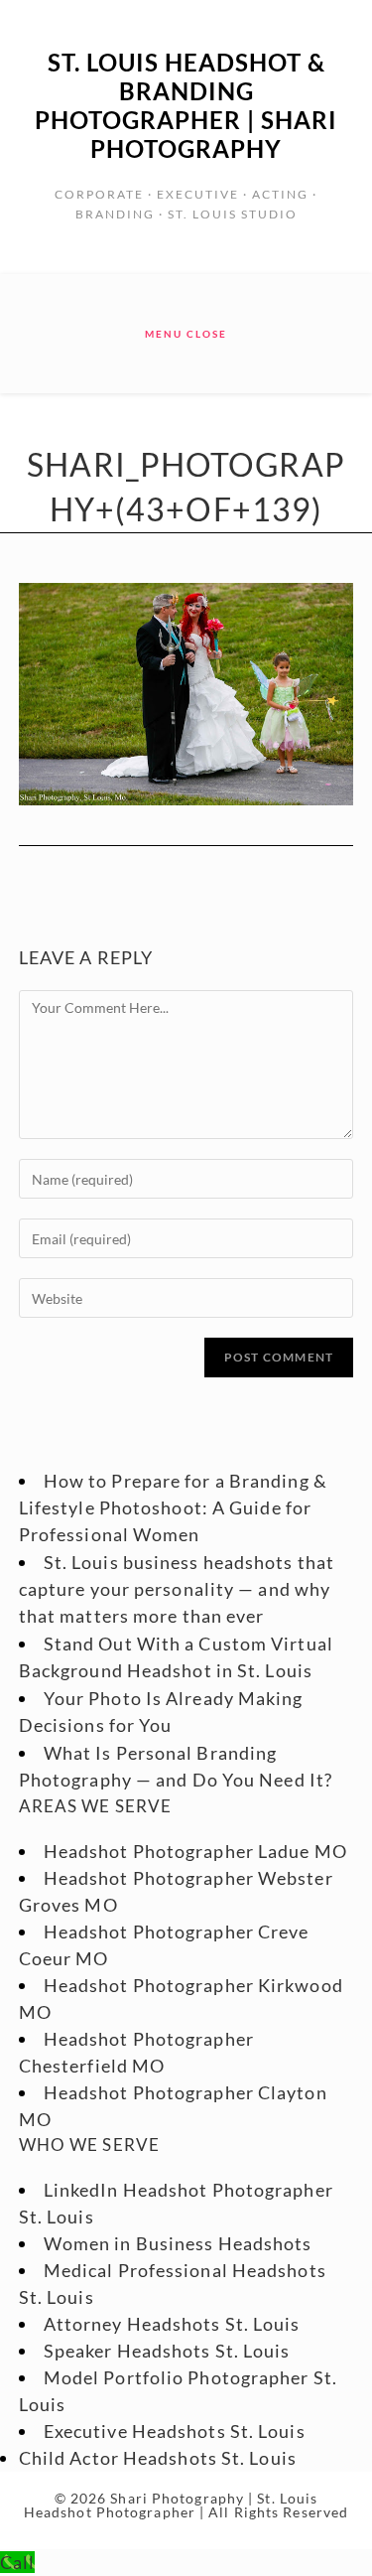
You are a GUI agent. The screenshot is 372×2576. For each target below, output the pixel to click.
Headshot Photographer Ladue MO (195, 1851)
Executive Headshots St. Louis (175, 2431)
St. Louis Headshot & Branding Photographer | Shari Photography (186, 105)
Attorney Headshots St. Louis (172, 2324)
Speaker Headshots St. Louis (167, 2351)
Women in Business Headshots (178, 2243)
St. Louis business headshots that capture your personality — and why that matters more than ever (177, 1589)
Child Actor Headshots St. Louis (158, 2458)
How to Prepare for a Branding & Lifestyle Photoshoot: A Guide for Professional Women (173, 1507)
